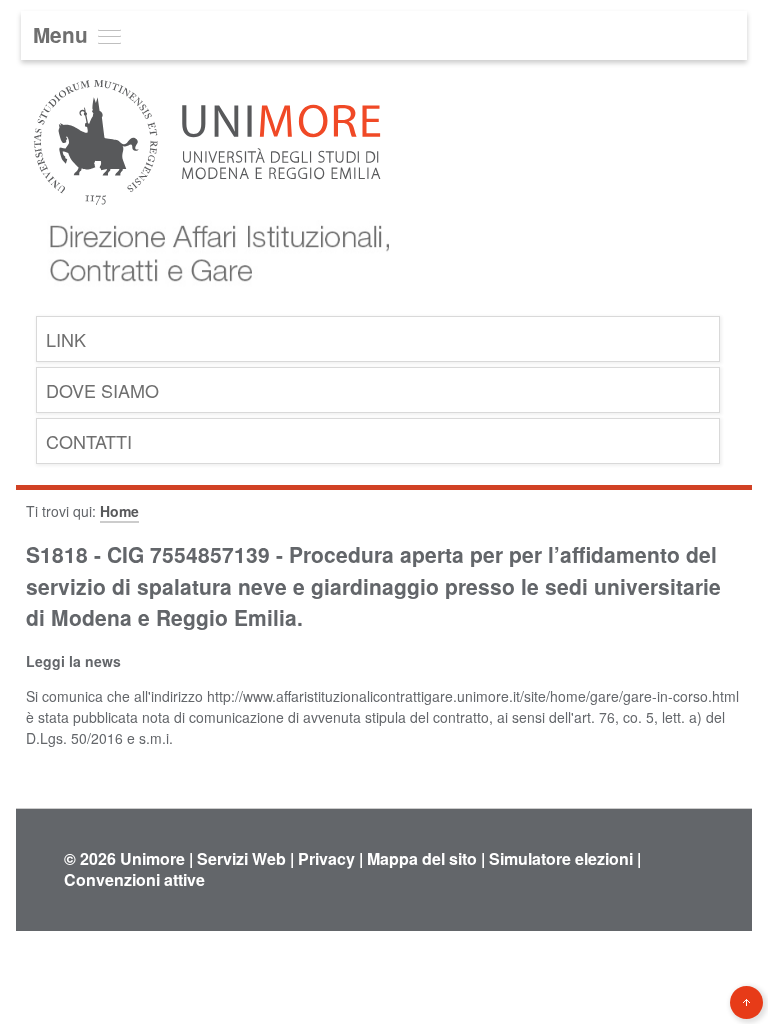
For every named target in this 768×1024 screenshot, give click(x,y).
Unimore (152, 858)
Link (66, 339)
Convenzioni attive (134, 879)
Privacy (326, 858)
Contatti (89, 441)
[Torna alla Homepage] (212, 298)
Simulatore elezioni (561, 858)
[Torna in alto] (746, 1002)
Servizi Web (241, 858)
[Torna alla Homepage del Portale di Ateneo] (207, 218)
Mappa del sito (422, 858)
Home (119, 511)
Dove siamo (102, 390)
